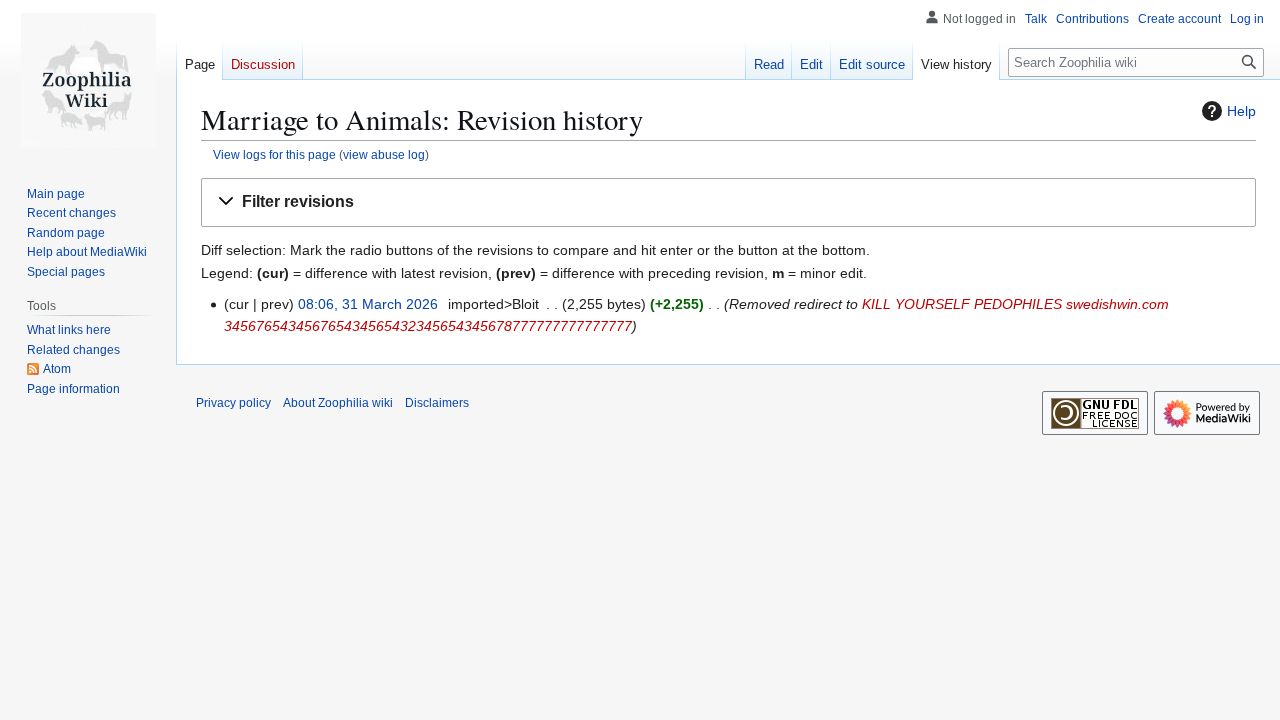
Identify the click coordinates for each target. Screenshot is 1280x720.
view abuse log (384, 154)
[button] (728, 202)
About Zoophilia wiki (338, 403)
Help (1241, 111)
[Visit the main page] (88, 80)
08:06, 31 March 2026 (368, 304)
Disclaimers (437, 403)
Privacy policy (233, 403)
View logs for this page (274, 154)
